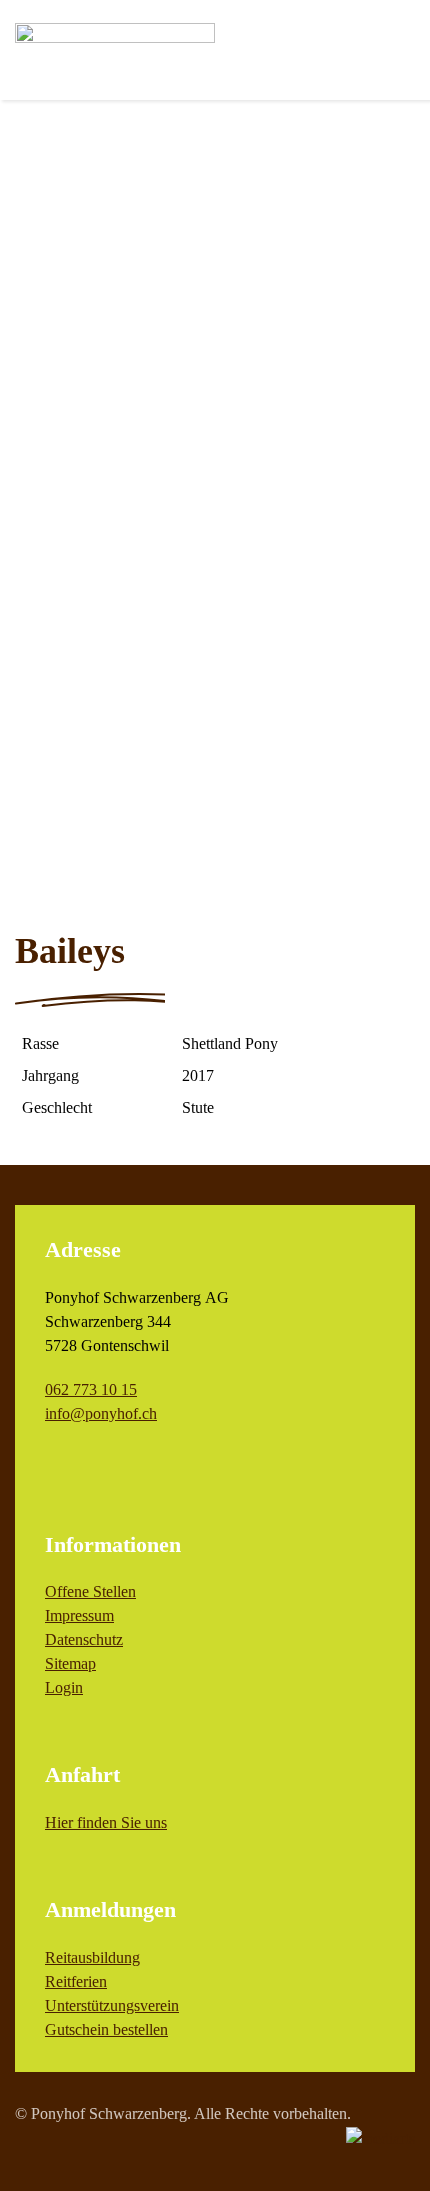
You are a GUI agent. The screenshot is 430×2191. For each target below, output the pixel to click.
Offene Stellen (90, 1591)
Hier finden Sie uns (106, 1822)
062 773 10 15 (91, 1389)
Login (64, 1687)
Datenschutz (84, 1639)
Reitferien (76, 1981)
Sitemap (70, 1663)
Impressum (79, 1615)
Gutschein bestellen (106, 2029)
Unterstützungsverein (112, 2005)
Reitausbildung (92, 1957)
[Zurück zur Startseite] (115, 50)
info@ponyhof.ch (101, 1413)
